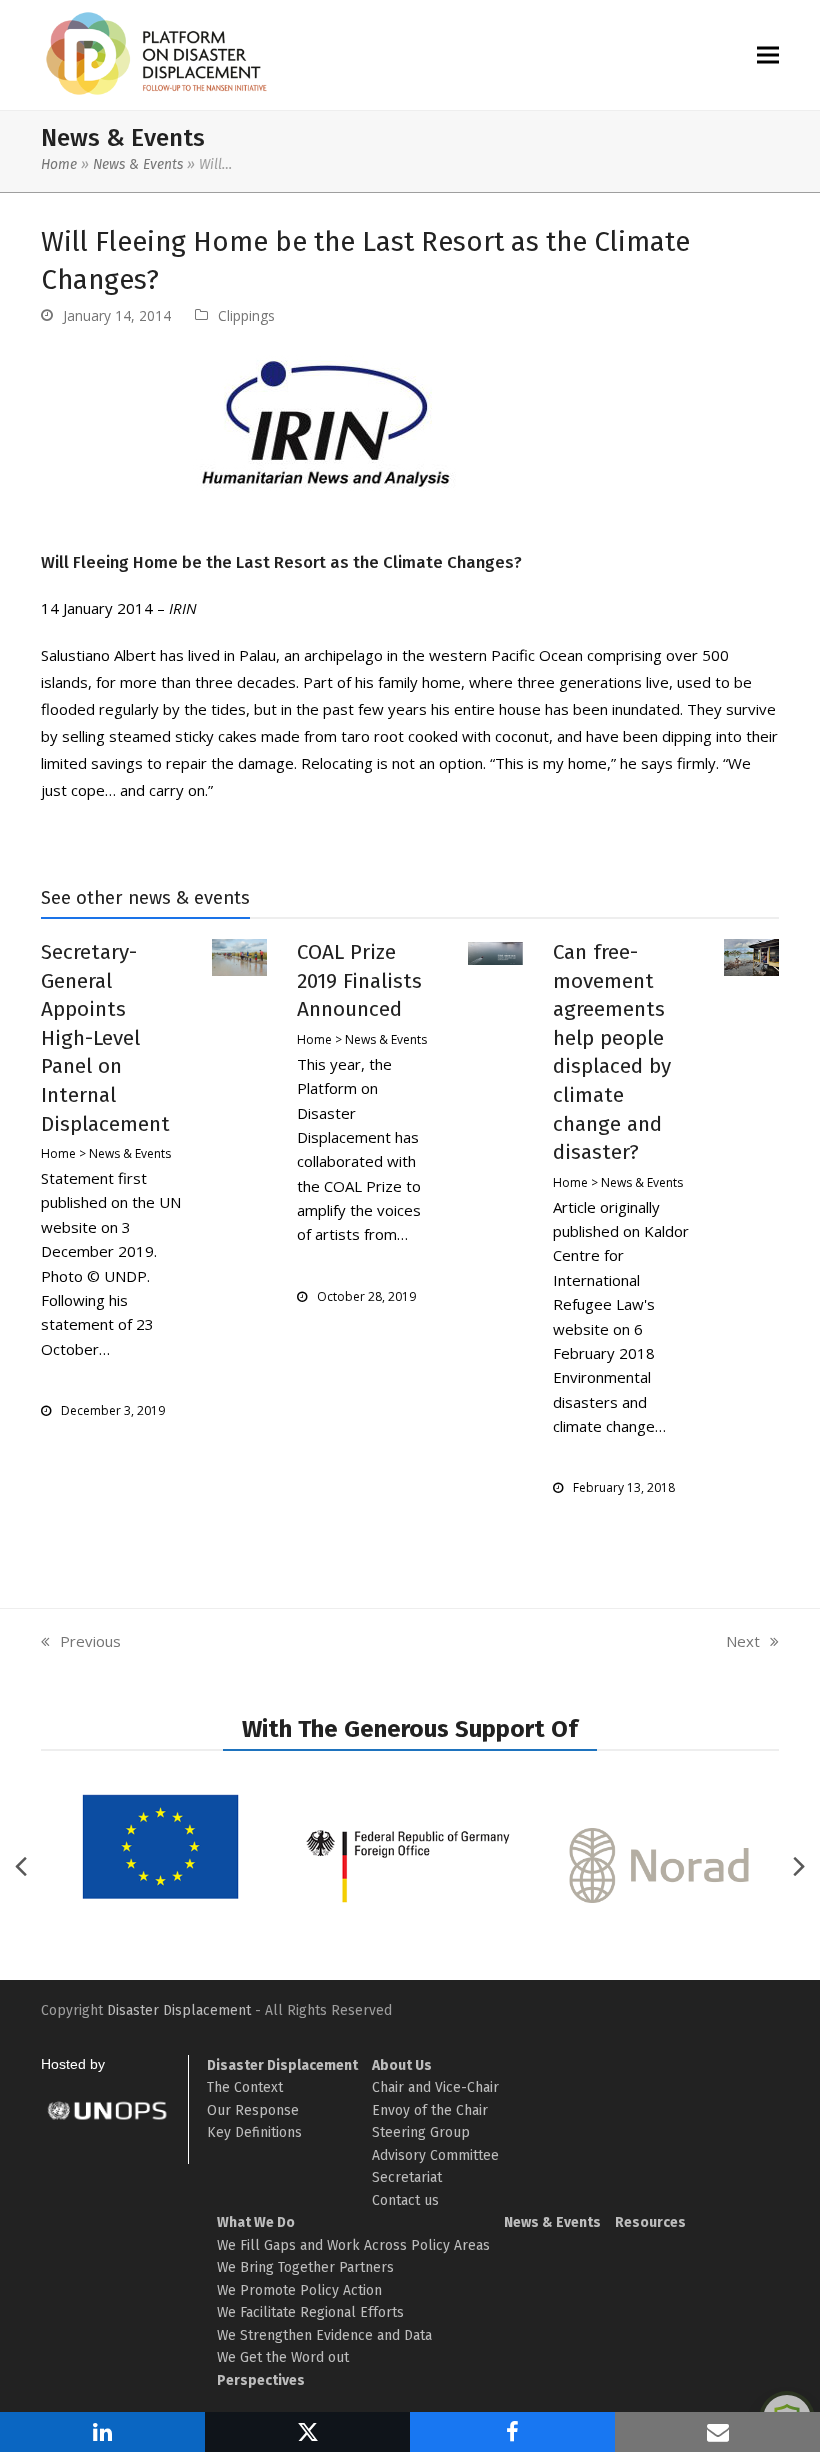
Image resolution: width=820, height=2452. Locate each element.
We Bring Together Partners (305, 2267)
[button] (768, 55)
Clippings (246, 315)
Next (743, 1642)
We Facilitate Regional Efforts (310, 2312)
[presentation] (799, 1866)
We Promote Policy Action (299, 2290)
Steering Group (421, 2132)
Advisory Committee (435, 2155)
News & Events (138, 164)
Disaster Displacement (179, 2010)
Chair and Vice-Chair (435, 2087)
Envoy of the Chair (430, 2110)
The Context (245, 2087)
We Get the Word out (283, 2357)
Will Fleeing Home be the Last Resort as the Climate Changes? (281, 562)
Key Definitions (254, 2132)
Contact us (405, 2200)
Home (59, 164)
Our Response (253, 2110)
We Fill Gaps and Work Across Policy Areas (353, 2245)
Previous (81, 1642)
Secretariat (407, 2177)
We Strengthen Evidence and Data (324, 2335)
